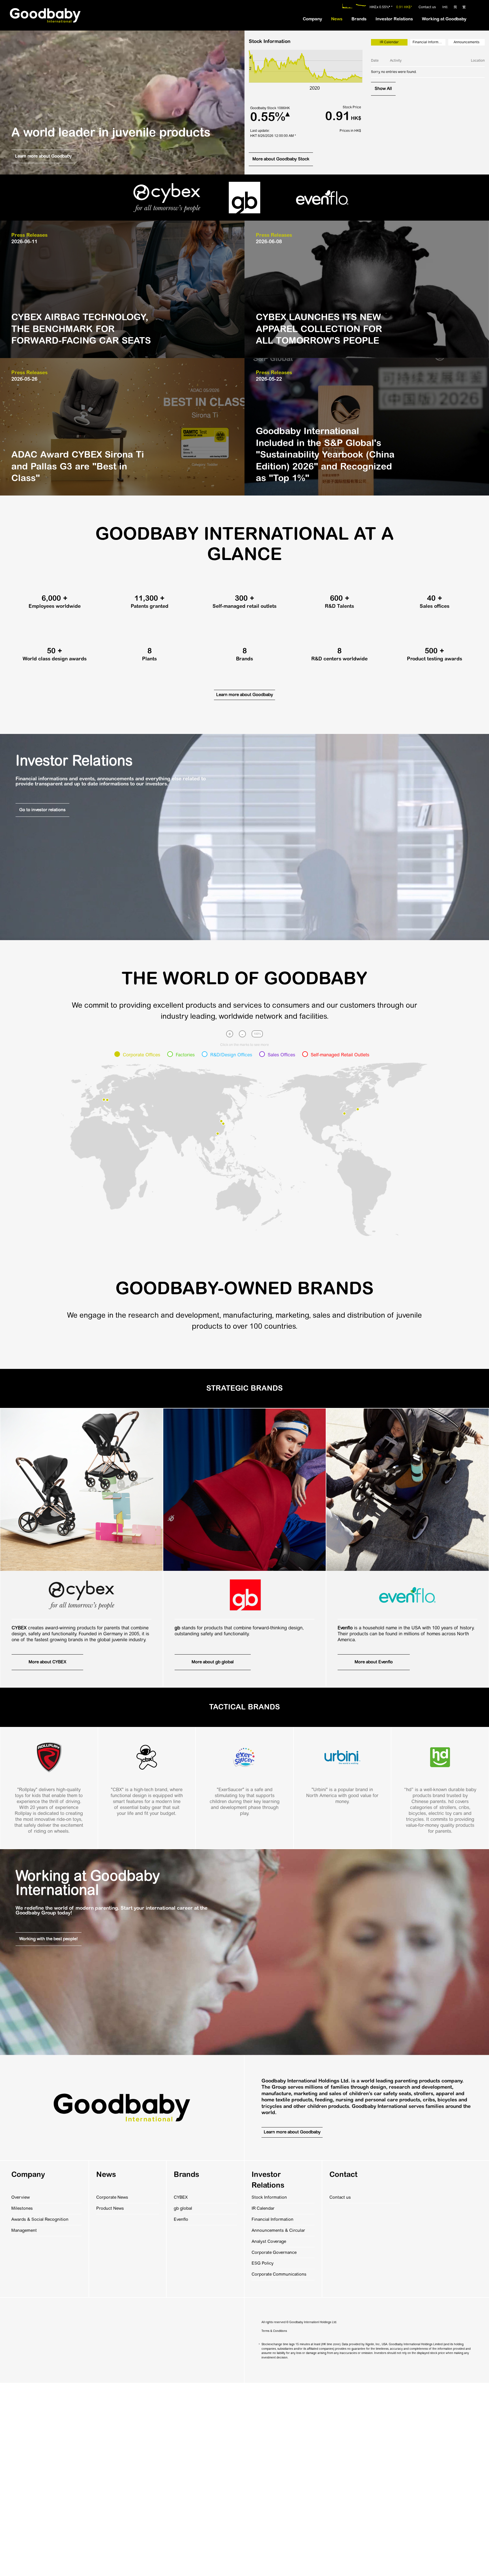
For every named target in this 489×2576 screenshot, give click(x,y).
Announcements (467, 42)
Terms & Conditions (274, 2331)
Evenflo (181, 2219)
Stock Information (269, 2197)
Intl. (445, 7)
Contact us (427, 7)
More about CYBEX (47, 1662)
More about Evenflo (374, 1662)
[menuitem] (312, 19)
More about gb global (213, 1662)
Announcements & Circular (278, 2230)
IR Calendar (263, 2208)
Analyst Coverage (269, 2241)
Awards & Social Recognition (40, 2219)
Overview (21, 2197)
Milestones (22, 2208)
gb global (183, 2208)
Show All (383, 89)
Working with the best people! (49, 1939)
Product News (110, 2208)
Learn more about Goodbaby (43, 156)
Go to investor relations (42, 810)
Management (24, 2230)
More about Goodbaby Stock (281, 159)
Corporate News (112, 2197)
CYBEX (181, 2197)
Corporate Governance (274, 2252)
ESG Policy (263, 2263)
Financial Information (429, 42)
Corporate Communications (279, 2274)
